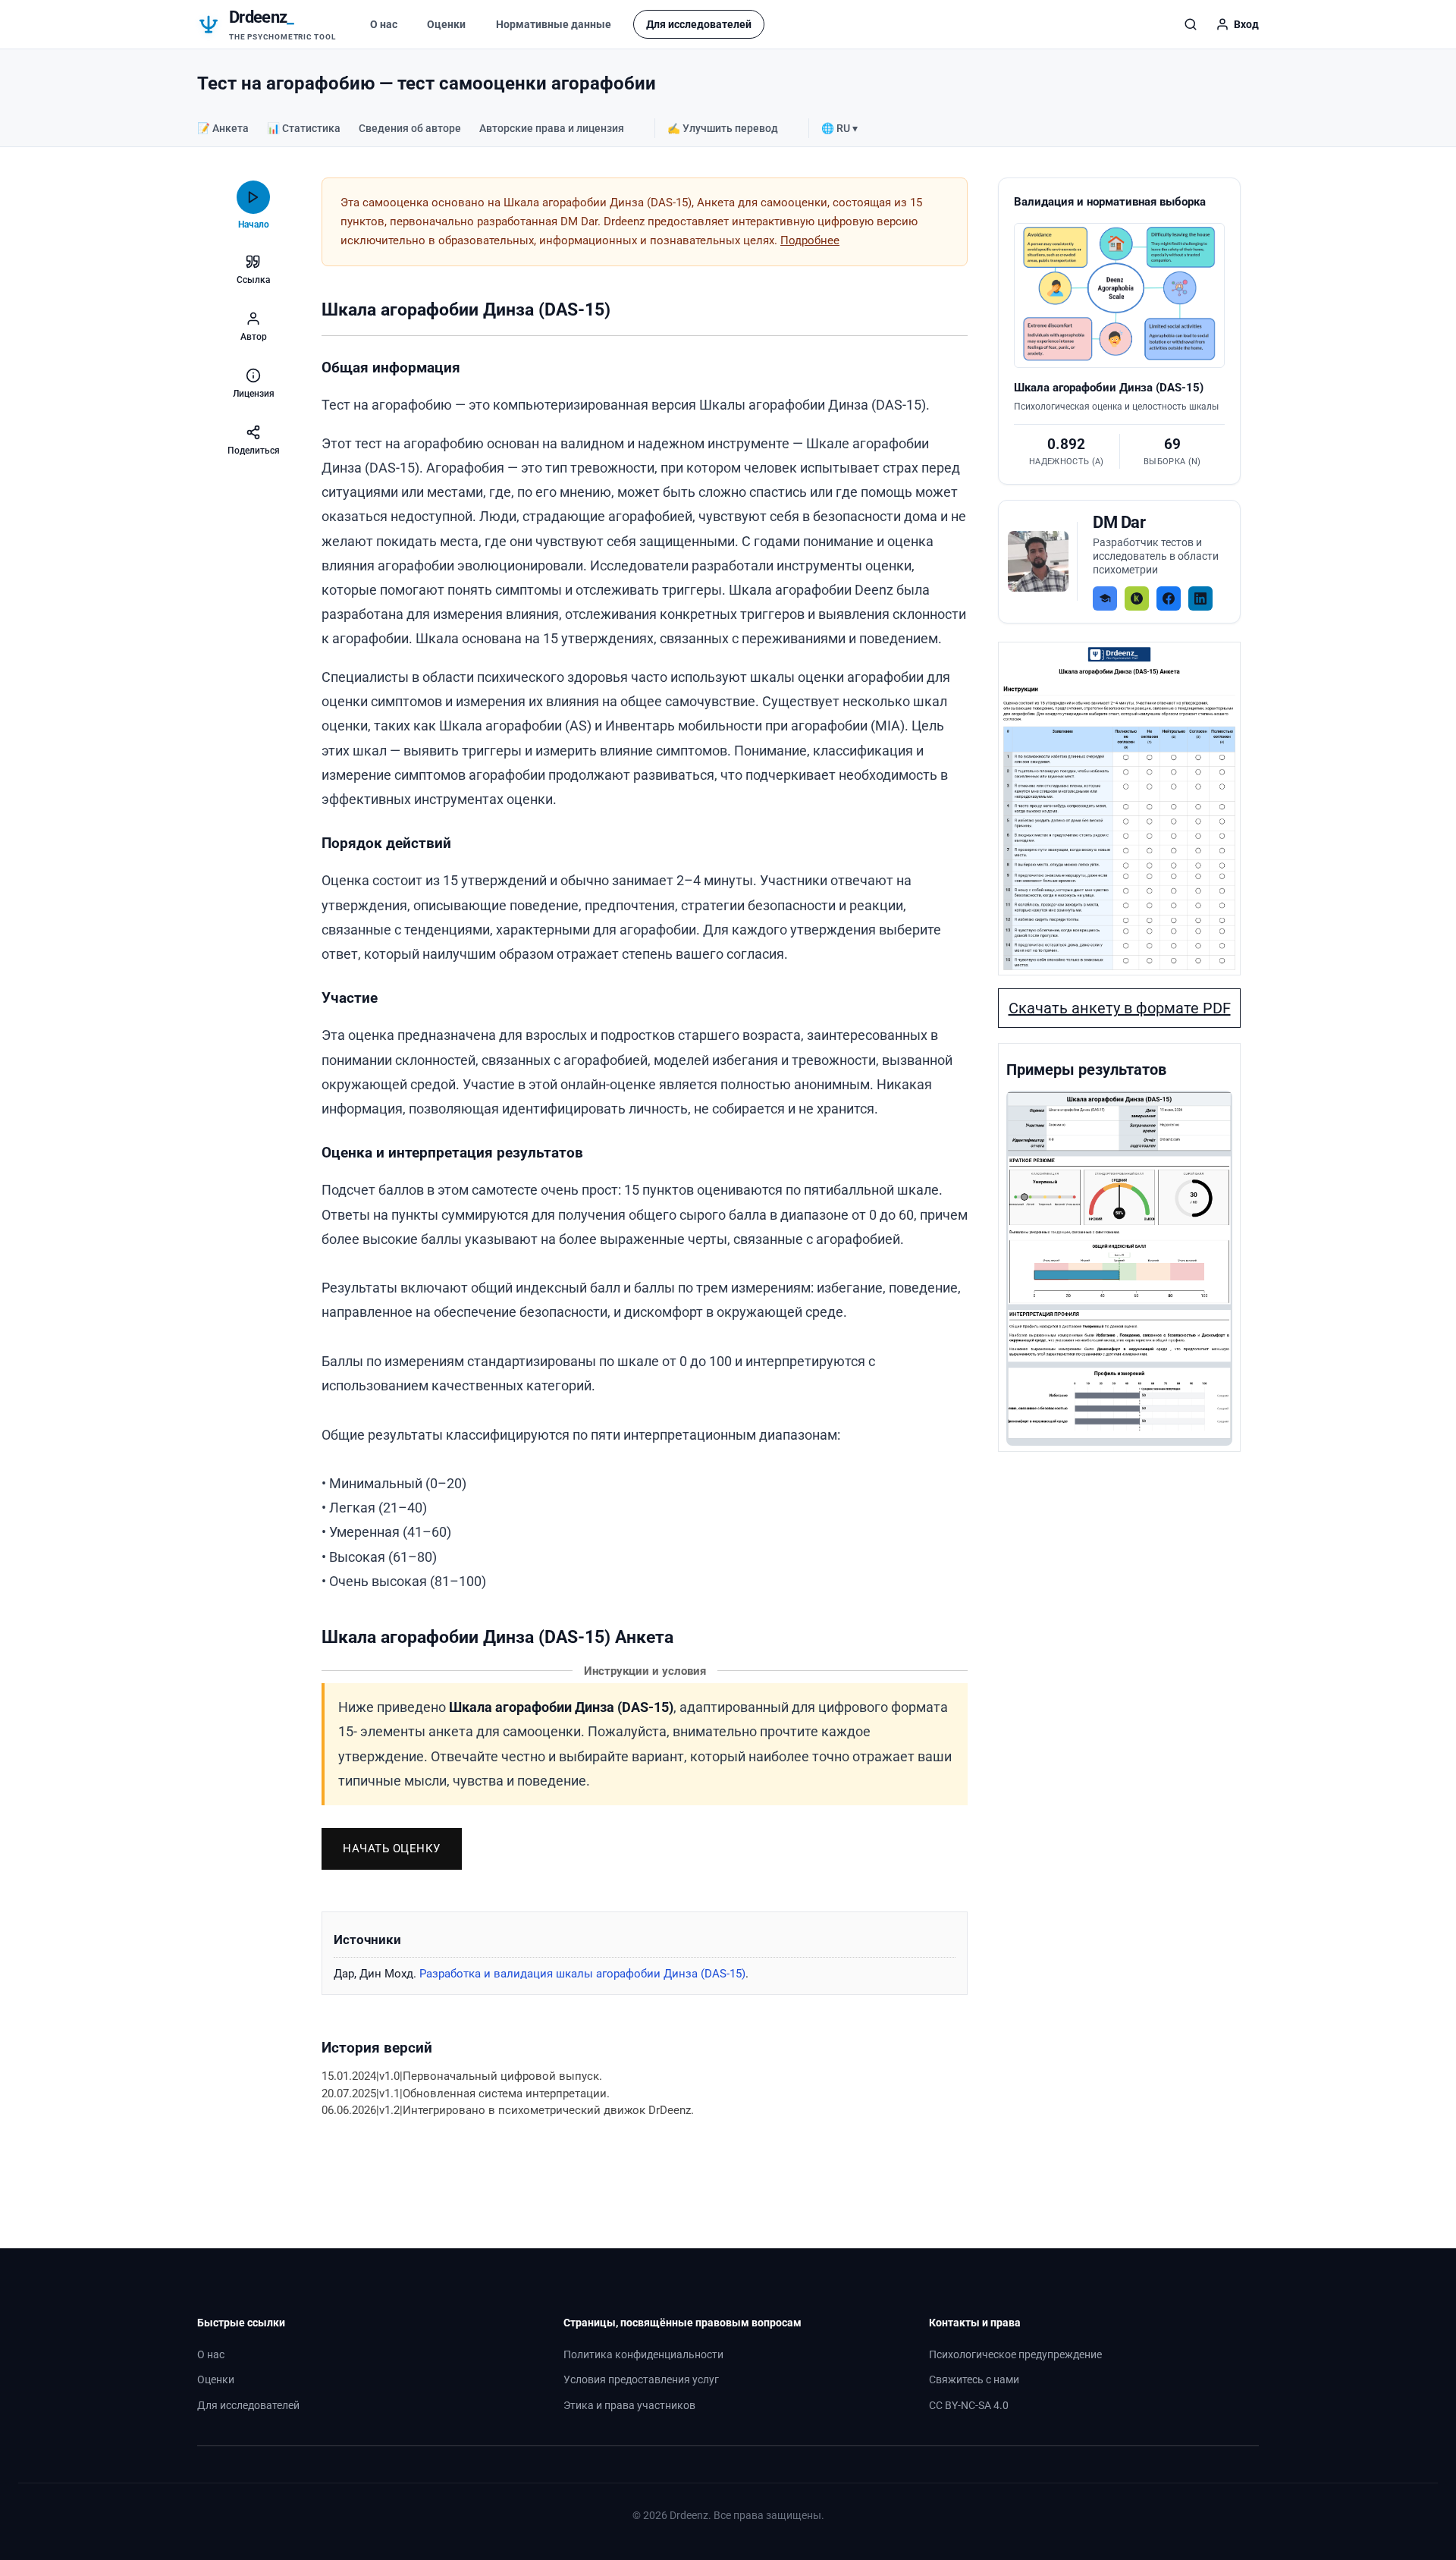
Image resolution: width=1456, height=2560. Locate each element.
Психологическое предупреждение (1015, 2355)
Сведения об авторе (410, 128)
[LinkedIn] (1200, 598)
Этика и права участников (629, 2406)
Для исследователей (699, 24)
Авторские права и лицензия (552, 128)
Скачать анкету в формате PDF (1120, 1008)
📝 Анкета (223, 128)
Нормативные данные (554, 24)
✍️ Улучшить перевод (723, 128)
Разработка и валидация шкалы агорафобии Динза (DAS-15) (582, 1974)
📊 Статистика (304, 128)
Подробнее (810, 240)
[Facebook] (1169, 598)
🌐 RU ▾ (839, 128)
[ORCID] (1137, 598)
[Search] (1191, 24)
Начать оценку (392, 1849)
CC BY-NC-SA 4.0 (969, 2406)
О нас (384, 24)
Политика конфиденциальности (643, 2355)
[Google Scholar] (1105, 598)
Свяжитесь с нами (974, 2380)
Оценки (446, 24)
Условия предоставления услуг (641, 2380)
